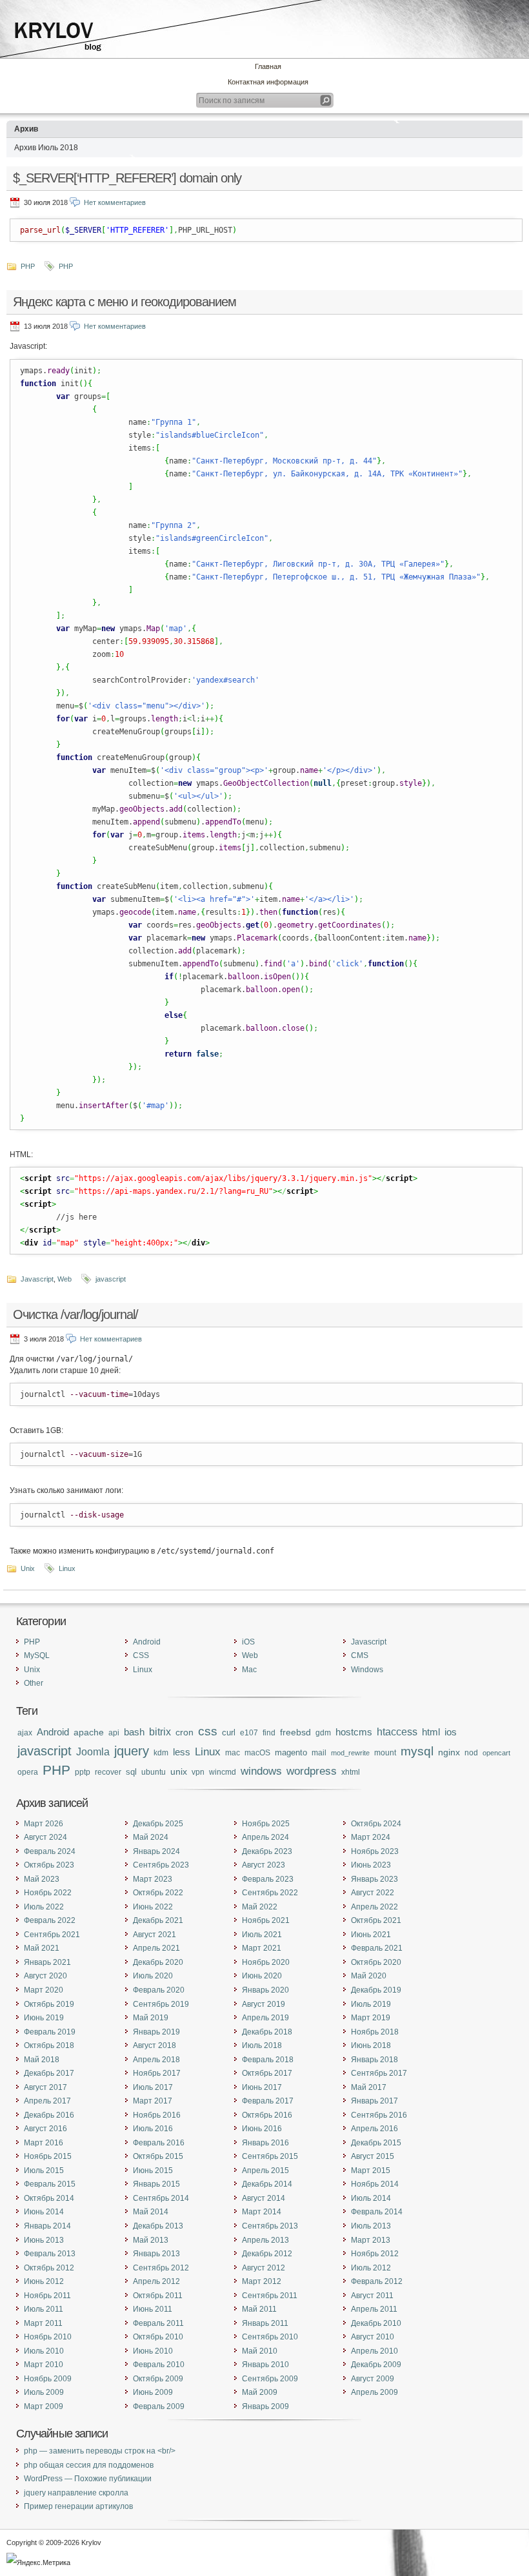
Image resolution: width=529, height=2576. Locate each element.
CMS (360, 1655)
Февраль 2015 (50, 2184)
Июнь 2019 (44, 2018)
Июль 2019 (371, 2004)
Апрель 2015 (265, 2171)
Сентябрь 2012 (161, 2268)
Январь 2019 (156, 2032)
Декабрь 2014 (267, 2184)
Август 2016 (45, 2129)
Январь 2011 (265, 2323)
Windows (367, 1670)
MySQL (37, 1655)
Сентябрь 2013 (270, 2226)
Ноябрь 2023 (375, 1851)
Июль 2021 (262, 1935)
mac (233, 1753)
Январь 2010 (265, 2365)
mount (385, 1753)
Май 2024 (151, 1837)
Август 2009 (373, 2379)
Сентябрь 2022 (270, 1893)
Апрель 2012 (156, 2281)
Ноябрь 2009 (48, 2379)
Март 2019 (371, 2018)
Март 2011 (43, 2323)
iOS (248, 1642)
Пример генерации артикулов (78, 2506)
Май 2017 (369, 2087)
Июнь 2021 (371, 1935)
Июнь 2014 (44, 2212)
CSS (141, 1655)
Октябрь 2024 (376, 1824)
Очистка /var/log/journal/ (75, 1314)
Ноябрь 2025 (266, 1824)
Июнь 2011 (153, 2309)
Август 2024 (45, 1837)
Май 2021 (42, 1948)
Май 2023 (42, 1879)
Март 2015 (371, 2171)
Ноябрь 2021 (266, 1920)
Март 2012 (262, 2281)
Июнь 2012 (44, 2281)
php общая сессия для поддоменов (89, 2465)
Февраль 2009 (159, 2406)
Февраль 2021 (377, 1948)
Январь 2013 (156, 2254)
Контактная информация (268, 82)
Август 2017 (45, 2087)
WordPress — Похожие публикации (88, 2479)
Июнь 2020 (262, 1976)
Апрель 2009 (374, 2392)
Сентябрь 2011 (270, 2296)
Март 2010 (44, 2365)
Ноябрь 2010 (48, 2337)
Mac (249, 1670)
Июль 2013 (371, 2226)
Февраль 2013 (50, 2254)
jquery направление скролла (76, 2493)
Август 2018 (155, 2045)
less (182, 1752)
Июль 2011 (44, 2309)
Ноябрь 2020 (266, 1962)
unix (179, 1771)
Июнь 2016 (262, 2129)
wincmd (223, 1772)
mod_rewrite (350, 1753)
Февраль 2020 (159, 1990)
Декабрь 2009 (376, 2365)
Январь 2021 (47, 1962)
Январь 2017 (374, 2101)
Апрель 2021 (156, 1948)
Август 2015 (373, 2156)
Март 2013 (371, 2240)
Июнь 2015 (153, 2171)
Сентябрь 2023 (161, 1865)
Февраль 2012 (377, 2281)
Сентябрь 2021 (52, 1935)
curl (229, 1732)
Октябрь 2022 (158, 1893)
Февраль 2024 (50, 1851)
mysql (417, 1751)
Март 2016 (44, 2143)
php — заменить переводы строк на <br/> (100, 2451)
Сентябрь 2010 (270, 2337)
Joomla (93, 1751)
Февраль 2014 (377, 2212)
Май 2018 (42, 2060)
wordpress (312, 1771)
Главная (268, 66)
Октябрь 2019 (49, 2004)
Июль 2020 (153, 1976)
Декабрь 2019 (376, 1990)
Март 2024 (371, 1837)
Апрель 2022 (374, 1907)
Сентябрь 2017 (379, 2073)
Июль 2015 (44, 2171)
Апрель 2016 (374, 2129)
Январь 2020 (265, 1990)
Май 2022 (260, 1907)
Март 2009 (44, 2406)
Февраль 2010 (159, 2365)
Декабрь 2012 (267, 2254)
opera (28, 1772)
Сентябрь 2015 (270, 2156)
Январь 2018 (374, 2060)
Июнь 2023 (371, 1865)
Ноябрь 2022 (48, 1893)
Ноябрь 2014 (375, 2184)
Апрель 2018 (156, 2060)
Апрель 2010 (374, 2351)
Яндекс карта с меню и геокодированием (125, 302)
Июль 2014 (371, 2198)
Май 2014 (151, 2212)
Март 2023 (153, 1879)
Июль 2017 (153, 2087)
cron (185, 1732)
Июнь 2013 (44, 2240)
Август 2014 (264, 2198)
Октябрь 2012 (49, 2268)
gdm (323, 1732)
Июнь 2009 (153, 2392)
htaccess (397, 1732)
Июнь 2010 (153, 2351)
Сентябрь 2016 (379, 2115)
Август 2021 (155, 1935)
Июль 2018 (262, 2045)
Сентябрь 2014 (161, 2198)
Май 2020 (369, 1976)
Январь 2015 (156, 2184)
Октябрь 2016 (267, 2115)
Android (147, 1642)
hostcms (354, 1732)
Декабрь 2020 (158, 1962)
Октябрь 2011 (158, 2296)
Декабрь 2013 (158, 2226)
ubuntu (154, 1772)
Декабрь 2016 (49, 2115)
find (269, 1732)
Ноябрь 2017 (157, 2073)
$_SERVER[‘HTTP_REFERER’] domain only (127, 178)
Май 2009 (260, 2392)
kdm (161, 1752)
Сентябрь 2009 (270, 2379)
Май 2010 (260, 2351)
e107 (249, 1732)
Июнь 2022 (153, 1907)
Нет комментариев (115, 202)
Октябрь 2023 (49, 1865)
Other (34, 1683)
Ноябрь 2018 (375, 2032)
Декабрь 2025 (158, 1824)
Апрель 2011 (374, 2309)
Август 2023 (264, 1865)
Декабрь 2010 (376, 2323)
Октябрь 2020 (376, 1962)
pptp (83, 1772)
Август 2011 (372, 2296)
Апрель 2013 (265, 2240)
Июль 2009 (44, 2392)
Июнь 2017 (262, 2087)
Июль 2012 (371, 2268)
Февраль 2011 (158, 2323)
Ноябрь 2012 (375, 2254)
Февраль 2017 (268, 2101)
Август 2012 (264, 2268)
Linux (67, 1568)
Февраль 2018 (268, 2060)
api (114, 1732)
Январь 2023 (374, 1879)
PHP (28, 266)
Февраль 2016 (159, 2143)
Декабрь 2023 (267, 1851)
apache (89, 1732)
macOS (257, 1753)
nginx (449, 1752)
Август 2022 (373, 1893)
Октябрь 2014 (49, 2198)
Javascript (37, 1279)
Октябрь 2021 (376, 1920)
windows (261, 1771)
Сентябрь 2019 (161, 2004)
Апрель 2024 (265, 1837)
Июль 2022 (44, 1907)
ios (451, 1732)
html (431, 1732)
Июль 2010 (44, 2351)
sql (131, 1772)
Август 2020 (45, 1976)
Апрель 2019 (265, 2018)
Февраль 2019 (50, 2032)
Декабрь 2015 (376, 2143)
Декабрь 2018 (267, 2032)
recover (108, 1772)
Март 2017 (153, 2101)
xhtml (351, 1772)
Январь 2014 (47, 2226)
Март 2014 (262, 2212)
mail (319, 1752)
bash (134, 1732)
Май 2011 (259, 2309)
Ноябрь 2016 (157, 2115)
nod (471, 1752)
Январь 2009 (265, 2406)
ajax (25, 1733)
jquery (132, 1751)
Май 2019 (151, 2018)
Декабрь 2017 (49, 2073)
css (208, 1731)
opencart (496, 1753)
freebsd (295, 1732)
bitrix (160, 1732)
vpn (198, 1772)
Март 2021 (262, 1948)
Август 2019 (264, 2004)
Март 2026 (44, 1824)
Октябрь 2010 (158, 2337)
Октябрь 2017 (267, 2073)
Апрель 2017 (47, 2101)
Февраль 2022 (50, 1920)
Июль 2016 (153, 2129)
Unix (28, 1568)
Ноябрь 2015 (48, 2156)
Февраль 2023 (268, 1879)
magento (291, 1752)
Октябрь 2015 (158, 2156)
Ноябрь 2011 (47, 2296)
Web (65, 1279)
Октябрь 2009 (158, 2379)
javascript (111, 1279)
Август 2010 (373, 2337)
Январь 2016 (265, 2143)
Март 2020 (44, 1990)
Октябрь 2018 (49, 2045)
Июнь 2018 (371, 2045)
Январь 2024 (156, 1851)
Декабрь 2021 (158, 1920)
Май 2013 (151, 2240)
